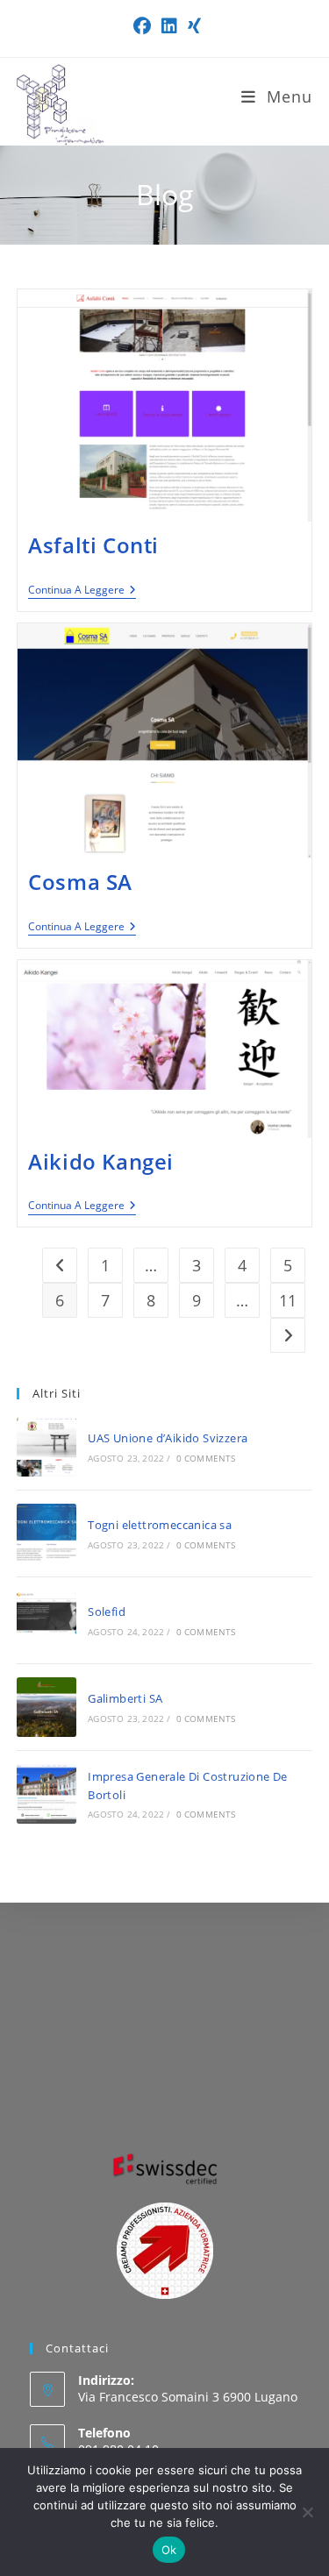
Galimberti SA (125, 1698)
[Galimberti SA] (46, 1707)
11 (288, 1300)
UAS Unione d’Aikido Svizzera (168, 1438)
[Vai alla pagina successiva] (288, 1335)
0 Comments (206, 1458)
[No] (307, 2512)
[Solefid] (46, 1620)
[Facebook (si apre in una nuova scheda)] (142, 26)
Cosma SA (80, 882)
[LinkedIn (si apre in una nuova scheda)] (169, 26)
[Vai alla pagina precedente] (60, 1265)
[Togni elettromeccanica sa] (46, 1534)
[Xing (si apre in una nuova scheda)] (192, 26)
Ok (169, 2550)
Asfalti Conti (93, 545)
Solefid (107, 1612)
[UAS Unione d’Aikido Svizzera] (46, 1447)
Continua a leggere (82, 591)
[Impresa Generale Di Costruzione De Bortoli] (46, 1794)
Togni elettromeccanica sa (160, 1525)
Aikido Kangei (101, 1161)
